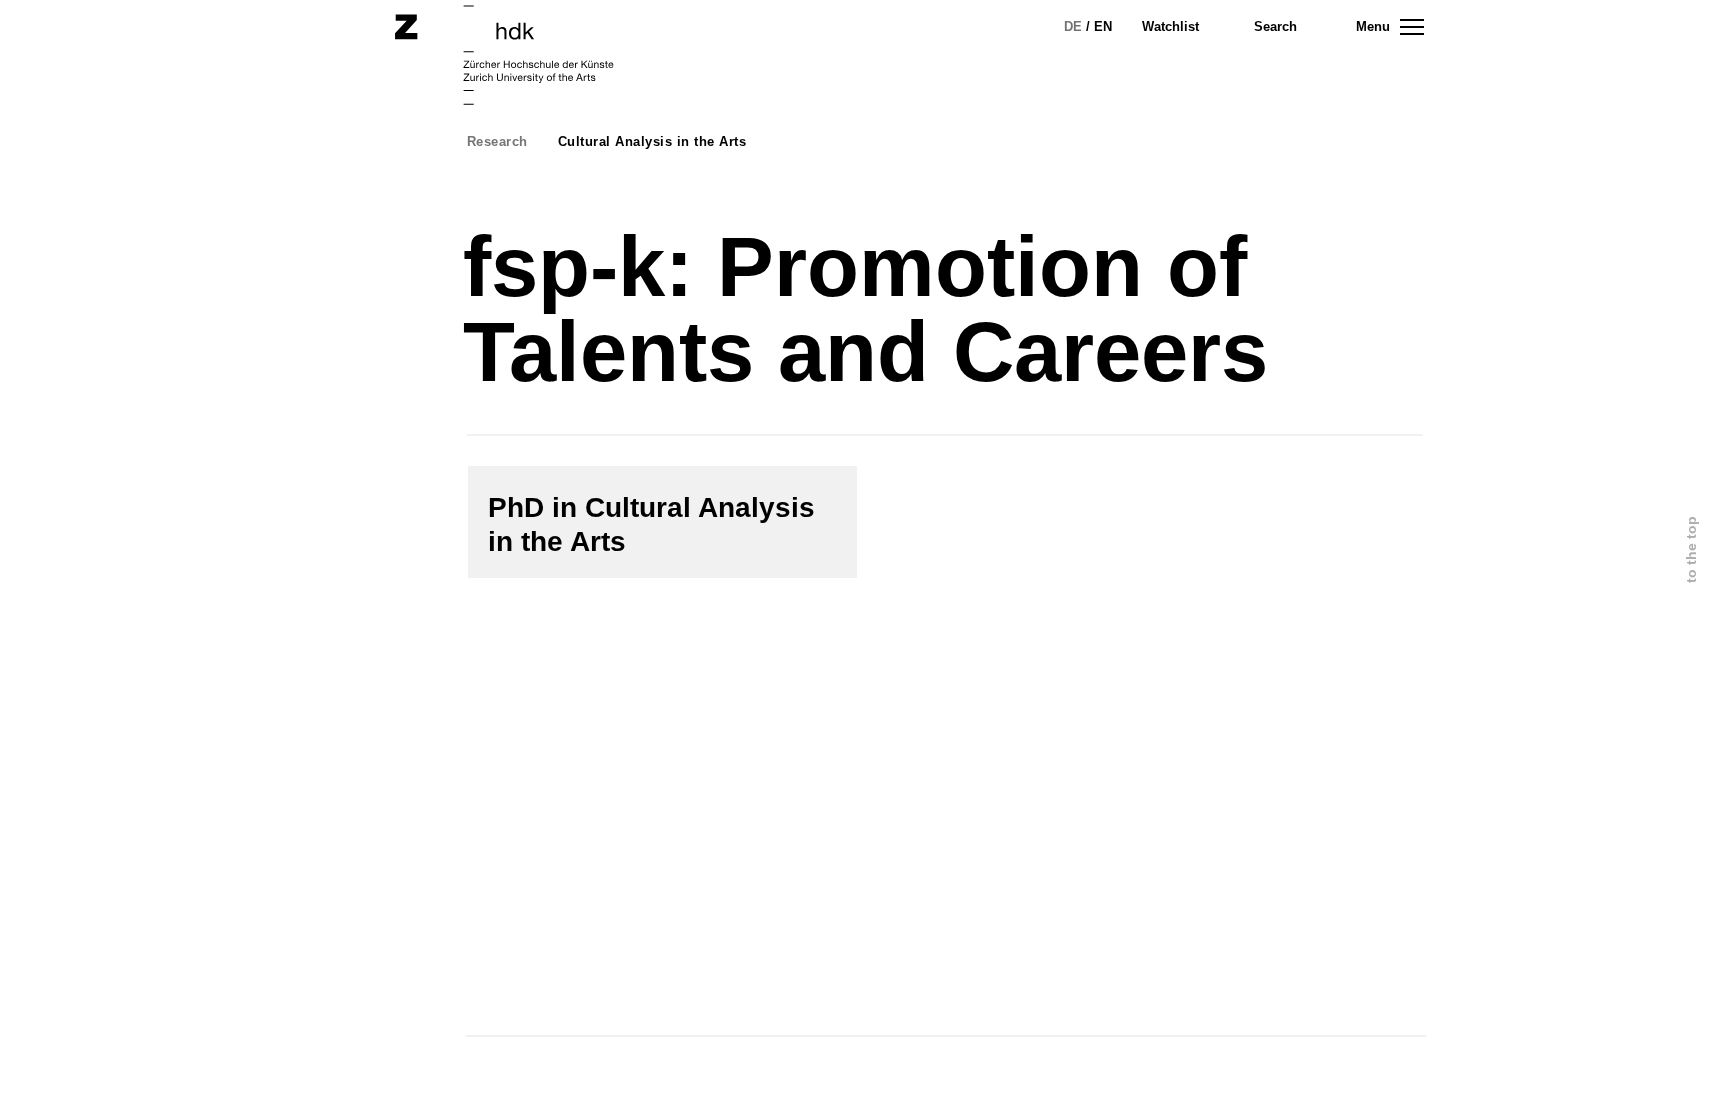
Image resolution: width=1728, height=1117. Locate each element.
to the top (1691, 549)
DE (1073, 26)
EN (1103, 26)
